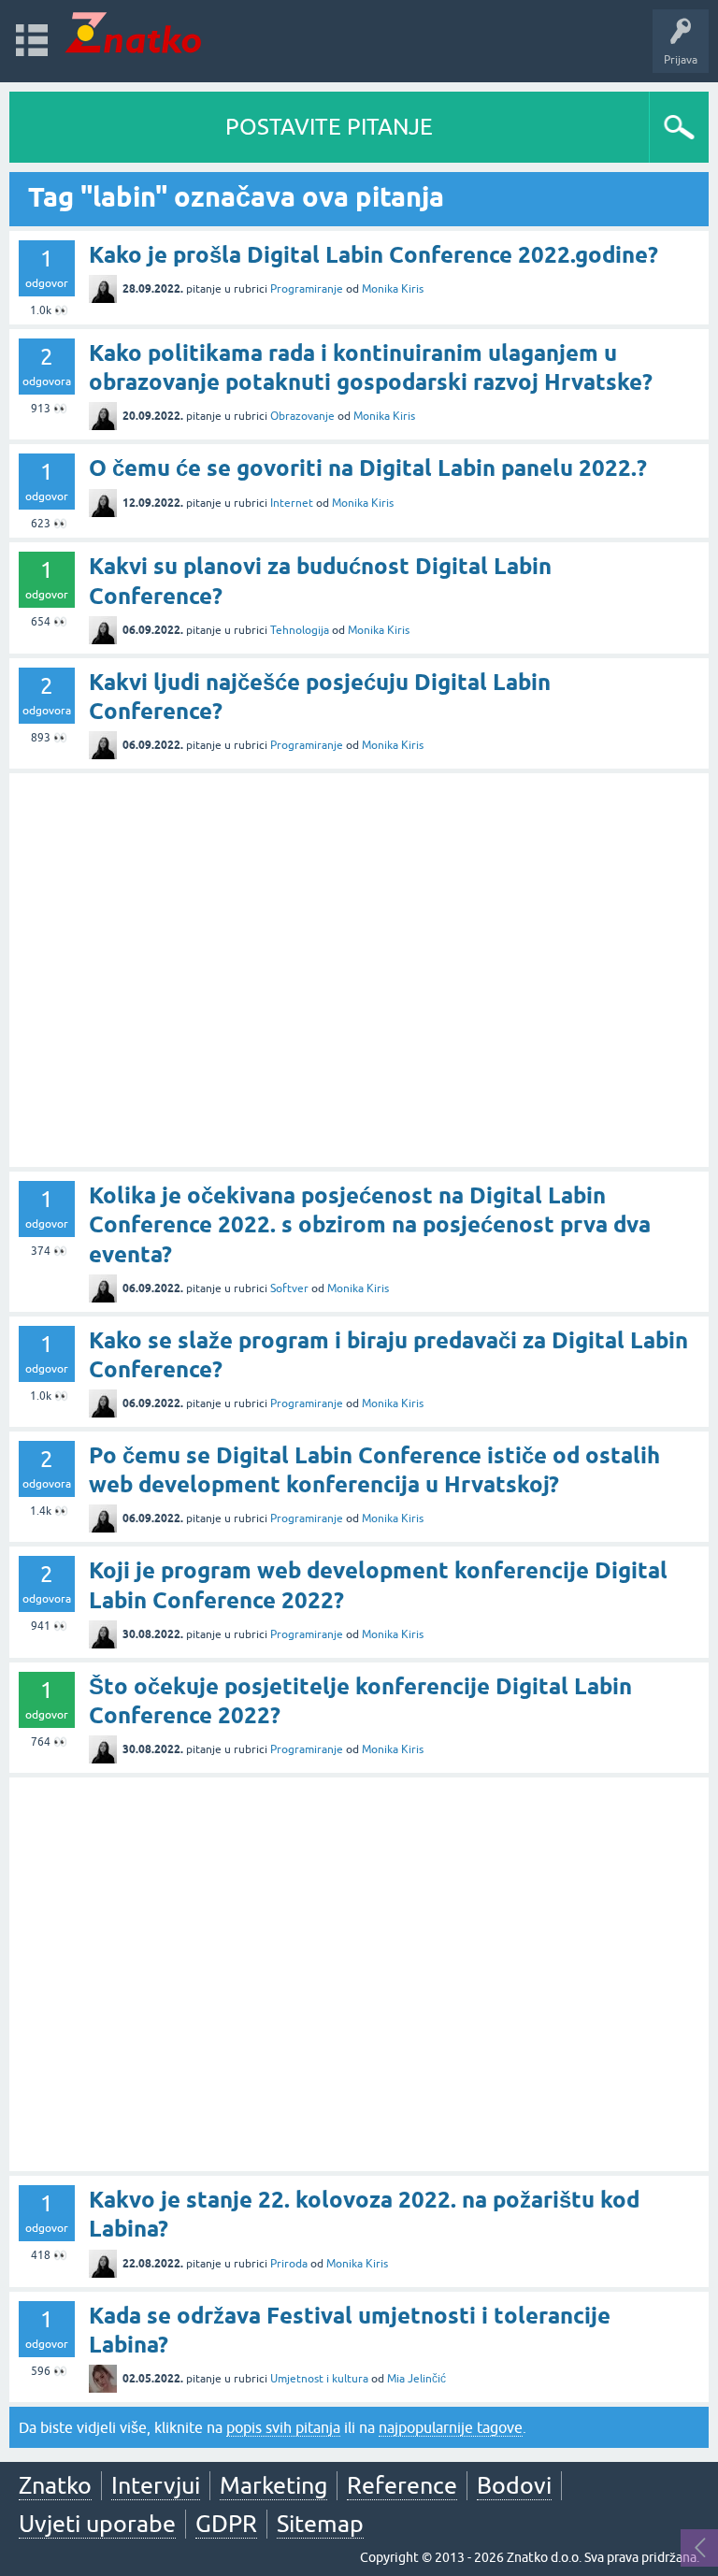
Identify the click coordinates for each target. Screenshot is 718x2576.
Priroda (289, 2264)
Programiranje (307, 289)
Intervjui (156, 2485)
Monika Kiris (393, 289)
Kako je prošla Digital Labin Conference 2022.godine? (373, 255)
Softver (289, 1288)
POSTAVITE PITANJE (329, 127)
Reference (402, 2485)
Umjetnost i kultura (319, 2379)
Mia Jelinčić (416, 2379)
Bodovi (514, 2485)
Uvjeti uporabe (97, 2524)
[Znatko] (133, 32)
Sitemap (320, 2524)
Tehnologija (300, 630)
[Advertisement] (359, 970)
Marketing (273, 2485)
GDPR (226, 2524)
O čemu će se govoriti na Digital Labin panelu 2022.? (368, 468)
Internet (292, 503)
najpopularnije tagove (451, 2427)
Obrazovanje (302, 416)
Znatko (55, 2485)
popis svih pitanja (283, 2427)
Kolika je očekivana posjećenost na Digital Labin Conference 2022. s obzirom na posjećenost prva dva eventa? (370, 1224)
